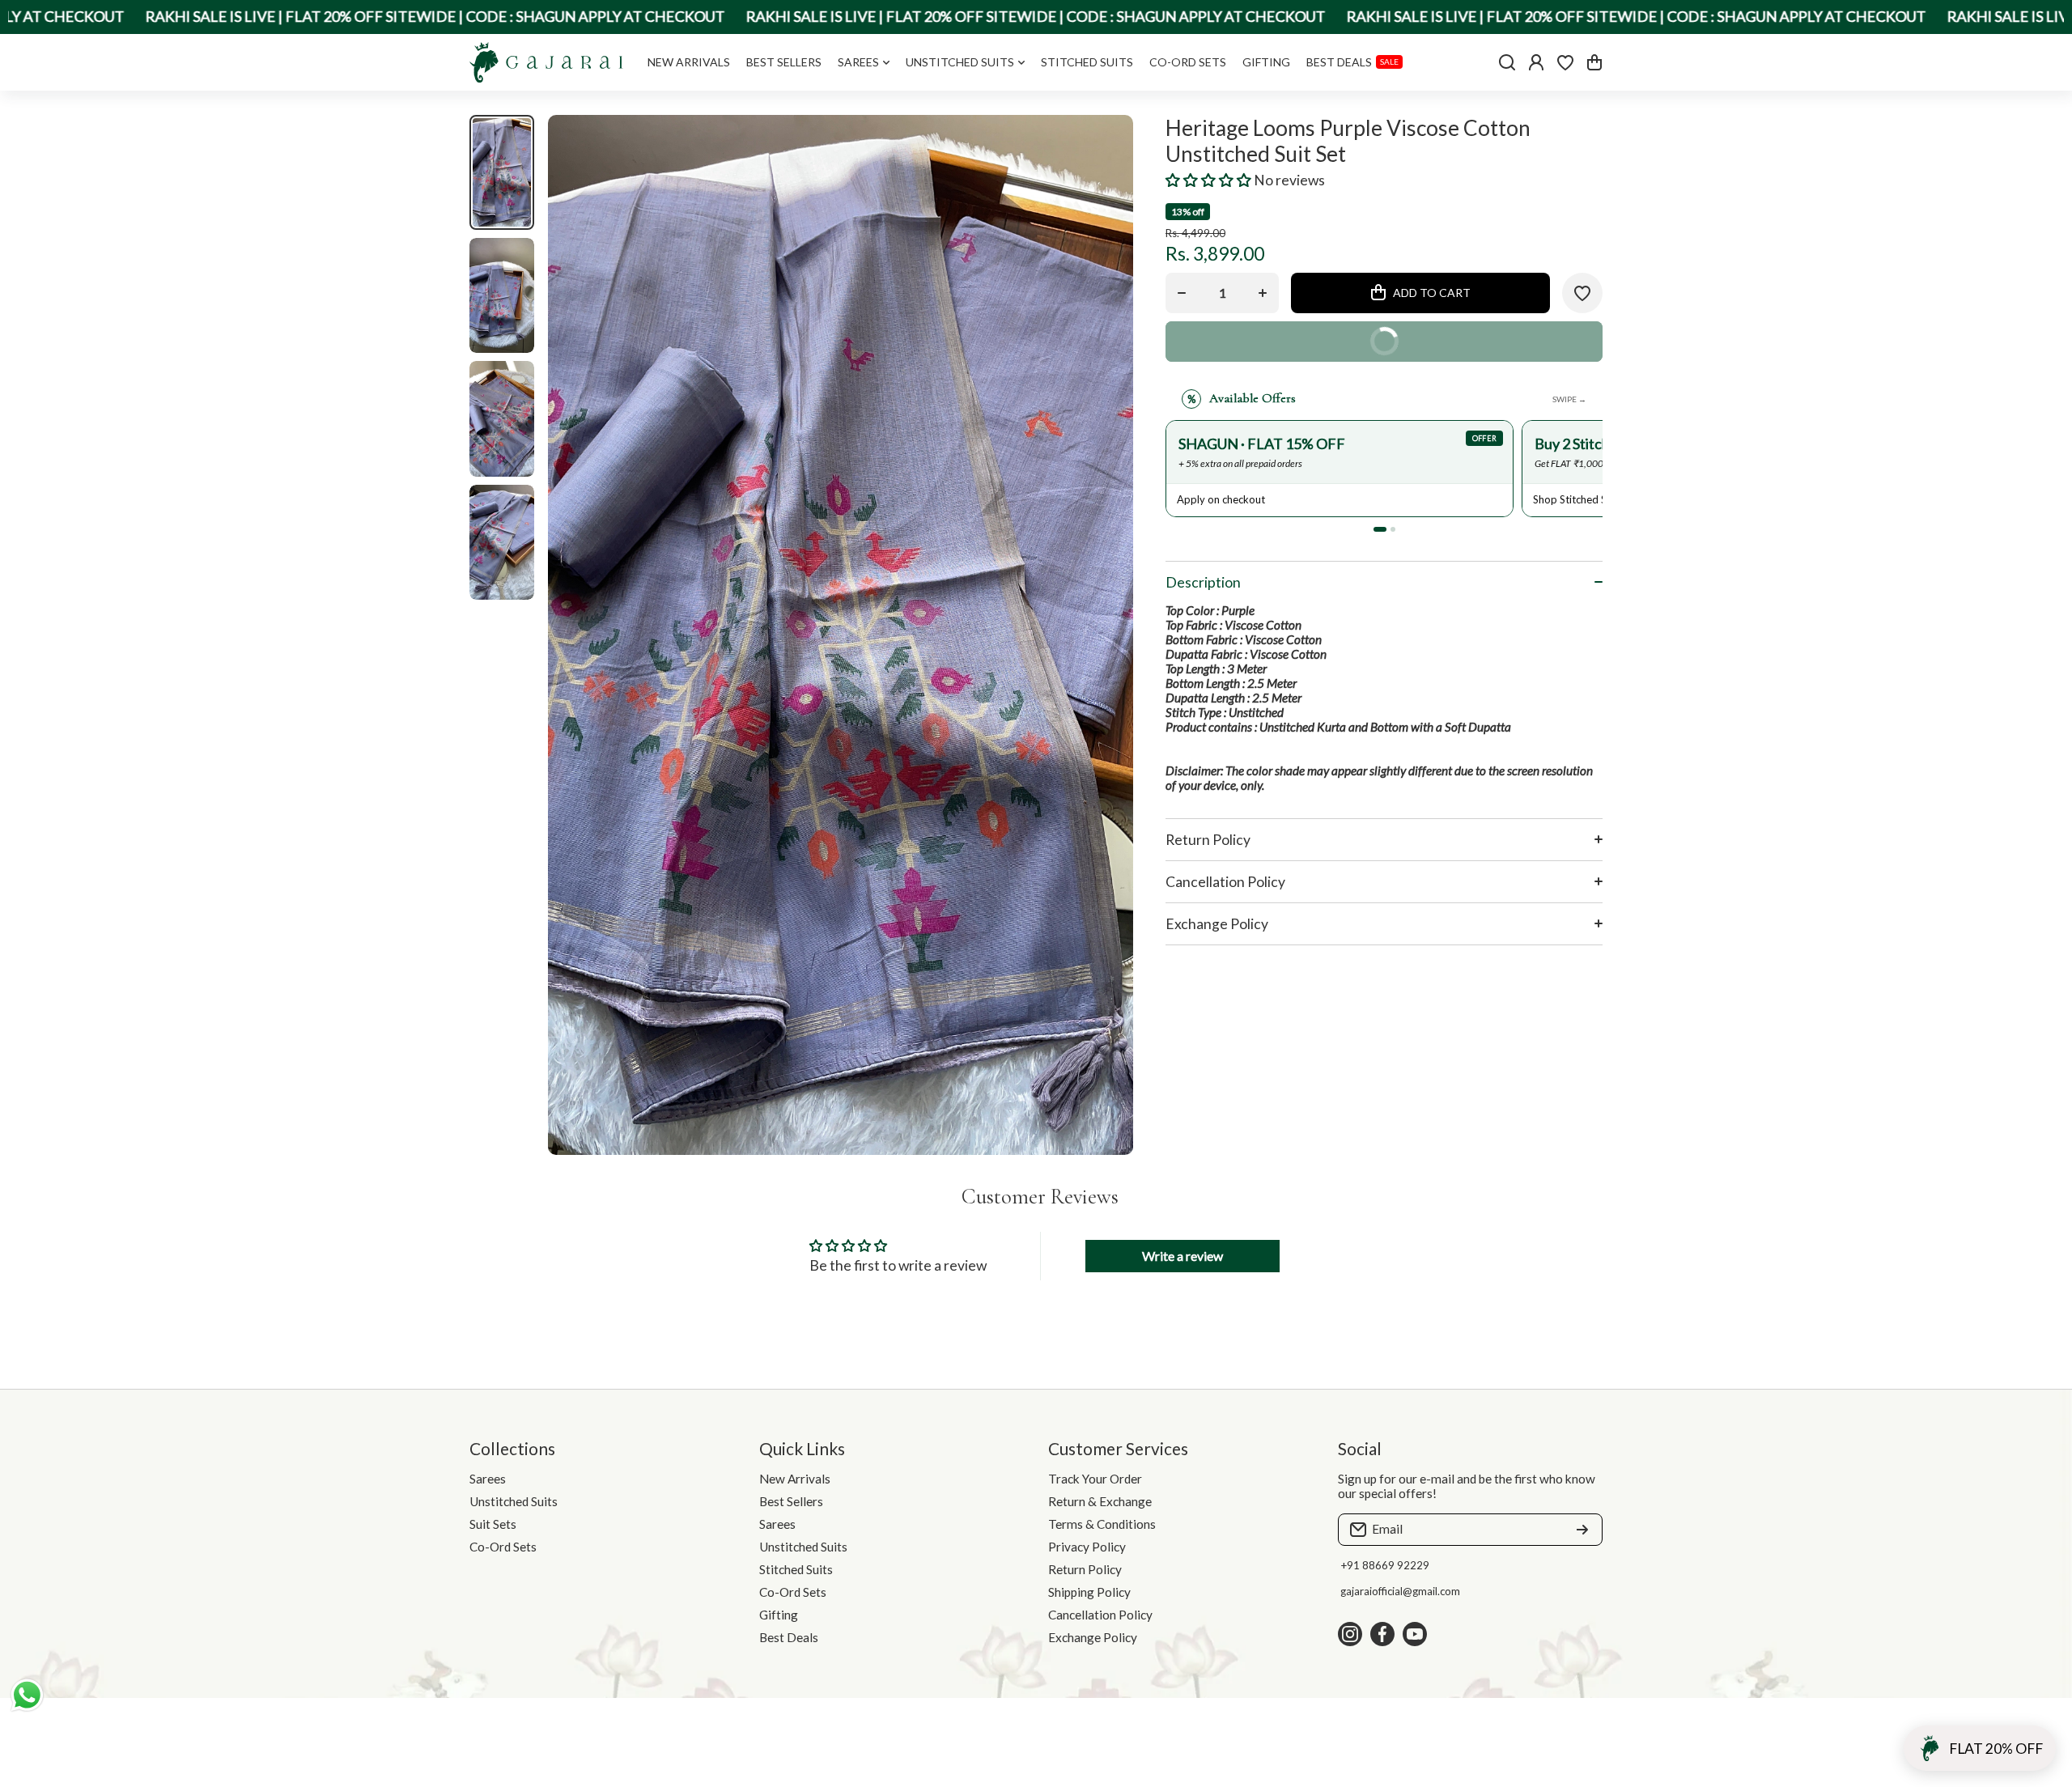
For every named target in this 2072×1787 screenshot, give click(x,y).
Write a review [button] (1182, 1256)
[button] (1594, 62)
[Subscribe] (1582, 1530)
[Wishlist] (1565, 62)
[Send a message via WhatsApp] (27, 1695)
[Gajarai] (546, 62)
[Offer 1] (1380, 529)
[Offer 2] (1393, 529)
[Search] (1507, 62)
